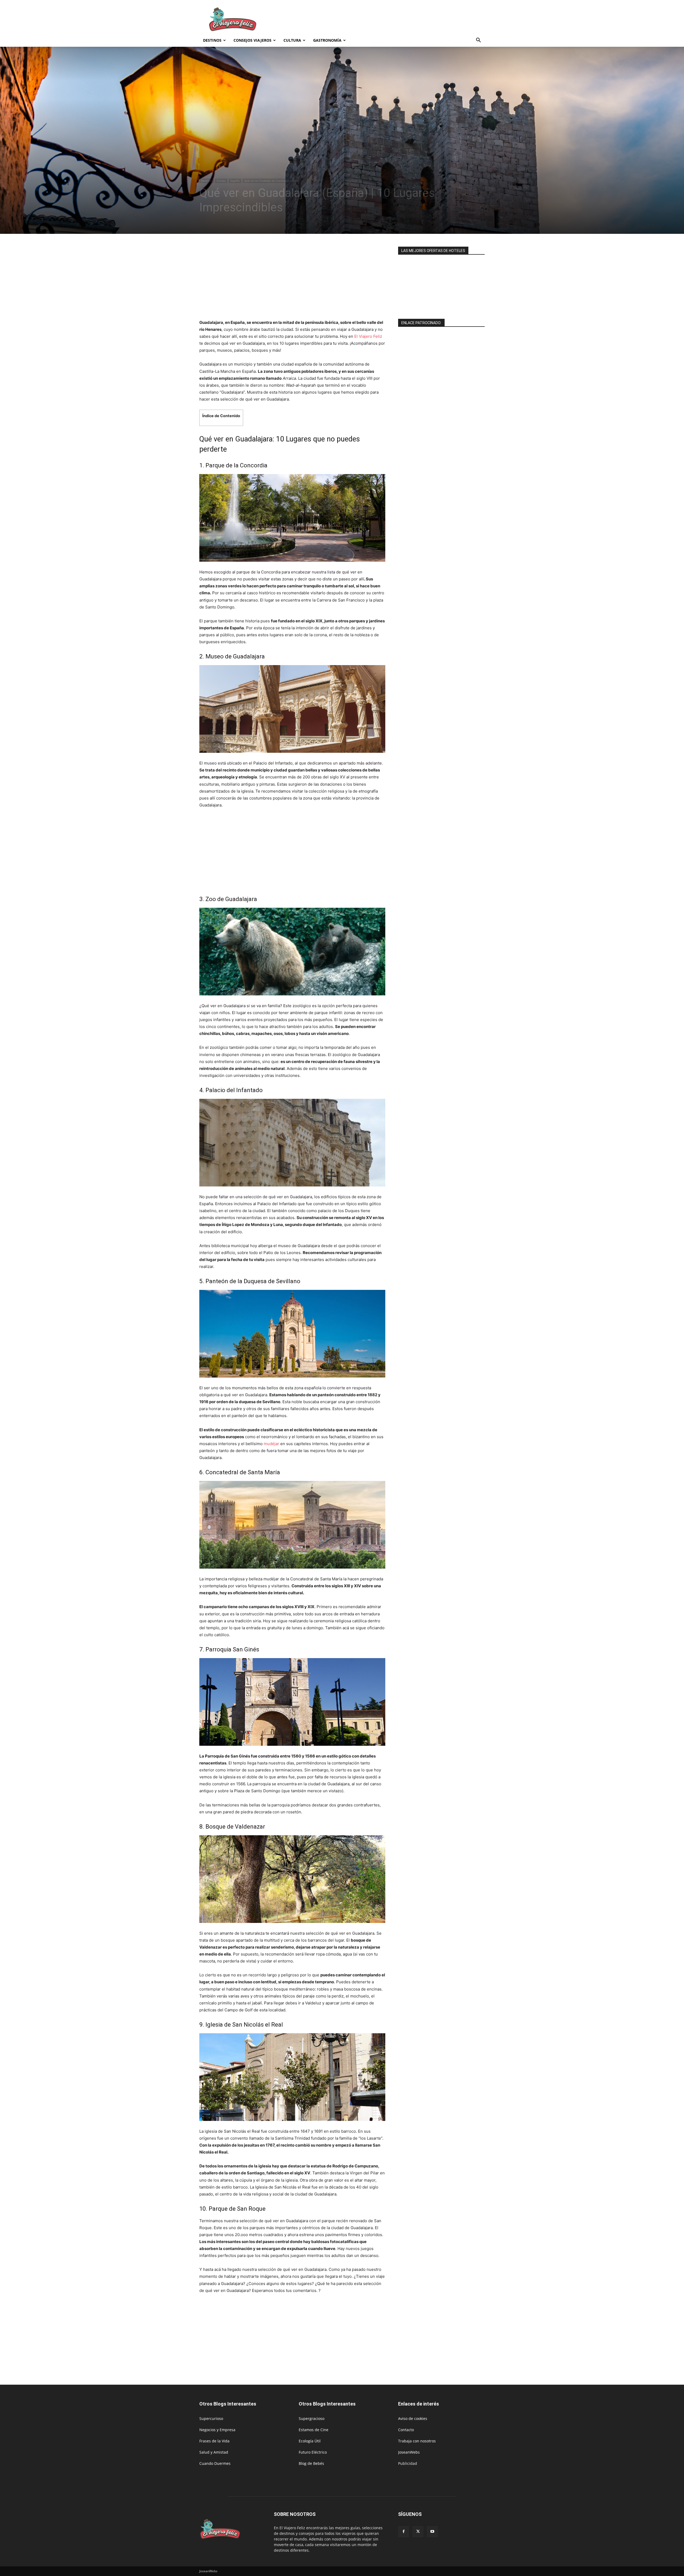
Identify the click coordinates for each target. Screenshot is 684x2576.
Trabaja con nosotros (417, 2441)
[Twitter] (418, 2532)
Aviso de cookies (413, 2418)
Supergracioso (312, 2418)
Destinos (212, 40)
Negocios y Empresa (217, 2430)
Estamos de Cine (314, 2430)
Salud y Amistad (214, 2452)
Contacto (406, 2430)
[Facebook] (403, 2532)
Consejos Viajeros (252, 40)
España (235, 181)
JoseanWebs (409, 2452)
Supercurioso (211, 2418)
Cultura (292, 40)
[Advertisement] (387, 20)
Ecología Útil (310, 2441)
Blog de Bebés (311, 2463)
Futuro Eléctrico (313, 2452)
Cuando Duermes (215, 2463)
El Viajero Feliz (368, 336)
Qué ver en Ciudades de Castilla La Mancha (272, 181)
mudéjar (271, 1444)
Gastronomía (327, 40)
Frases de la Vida (214, 2441)
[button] (478, 41)
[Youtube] (432, 2532)
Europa (221, 181)
